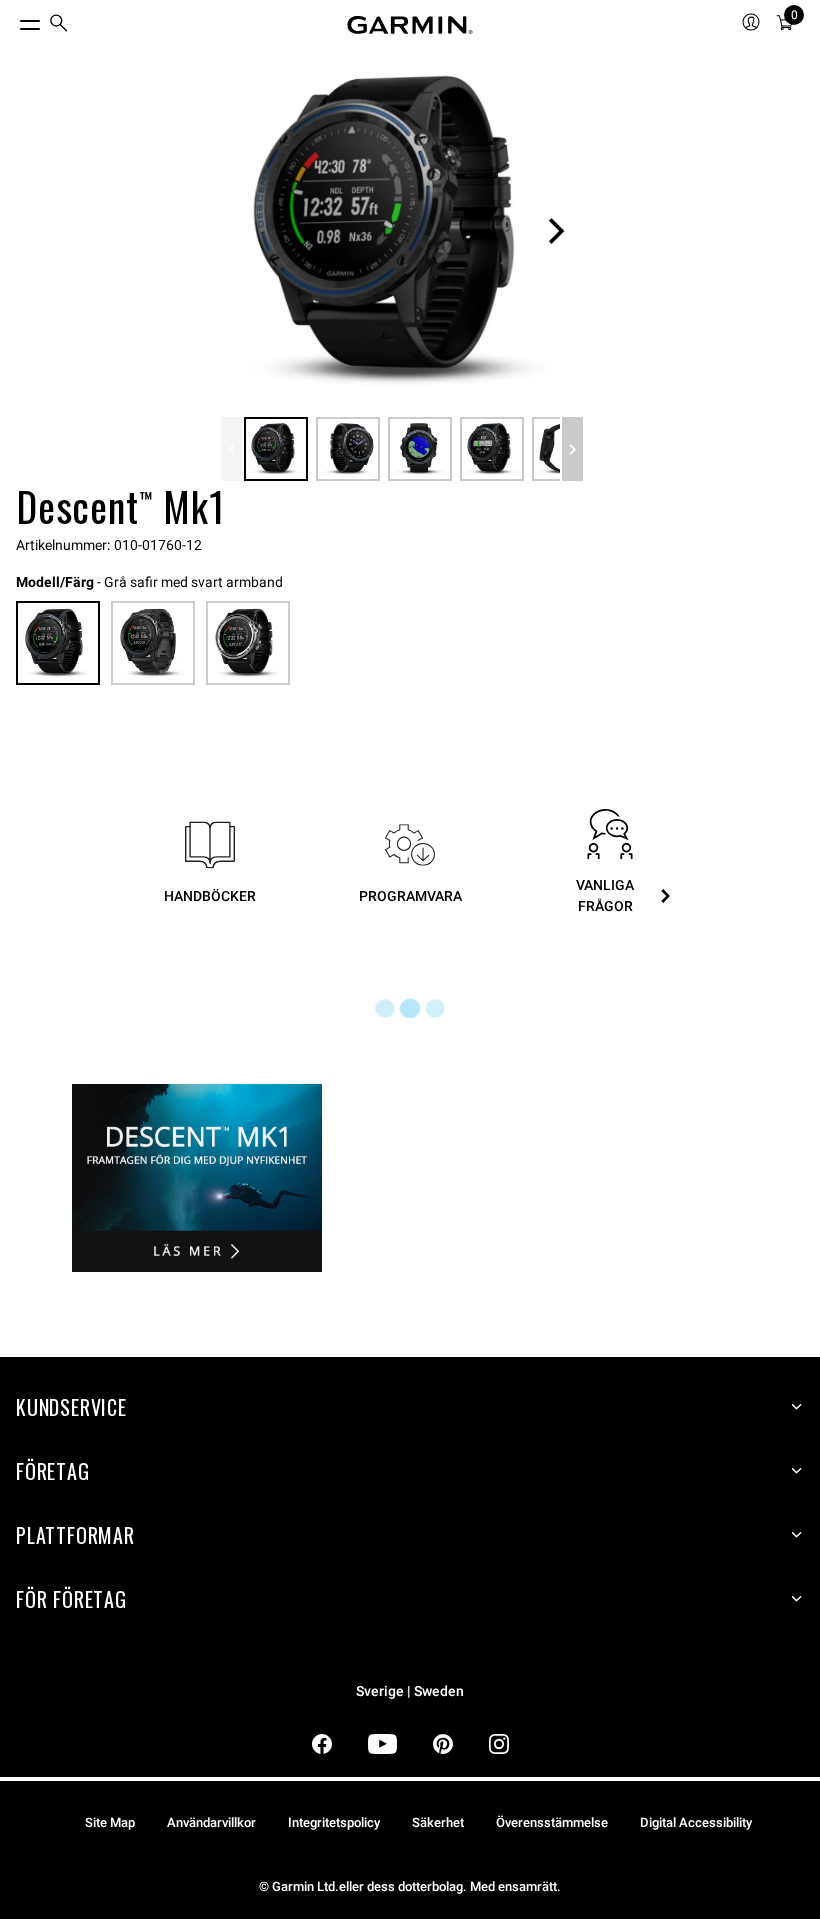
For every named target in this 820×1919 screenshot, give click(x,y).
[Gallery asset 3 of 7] (420, 449)
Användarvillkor (211, 1822)
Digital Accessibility (696, 1822)
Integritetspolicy (334, 1822)
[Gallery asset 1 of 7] (402, 231)
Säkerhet (438, 1822)
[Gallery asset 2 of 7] (348, 449)
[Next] (556, 231)
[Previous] (231, 449)
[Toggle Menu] (12, 20)
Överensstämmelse (552, 1822)
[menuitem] (59, 25)
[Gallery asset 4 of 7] (492, 449)
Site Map (110, 1822)
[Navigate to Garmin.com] (410, 25)
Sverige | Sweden (410, 1691)
